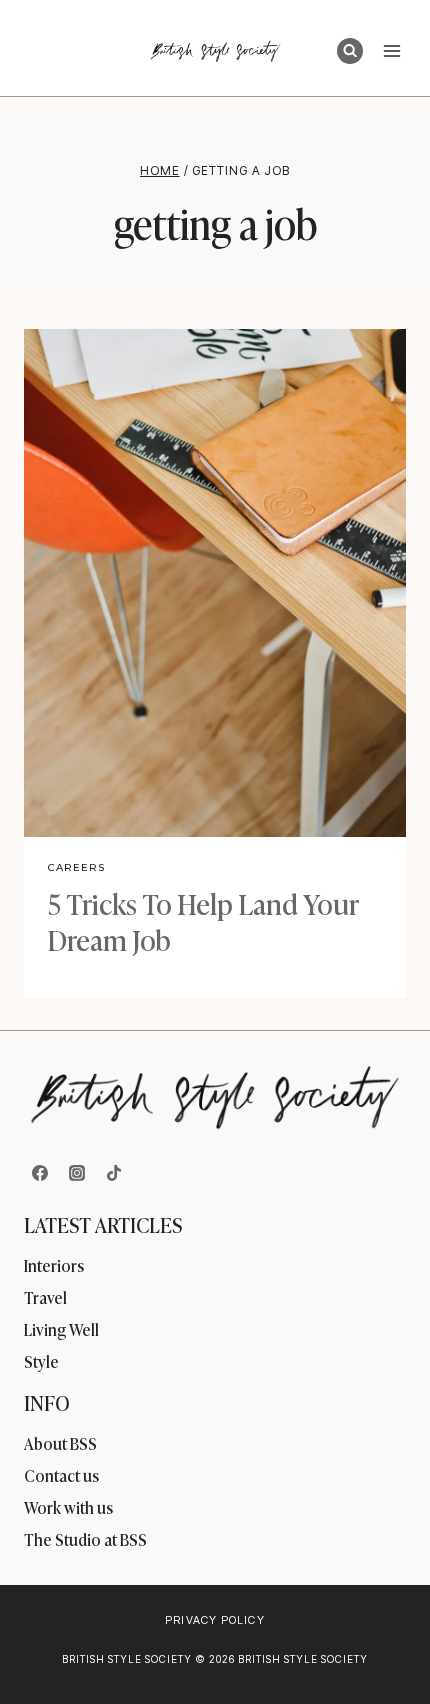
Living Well (61, 1329)
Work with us (68, 1507)
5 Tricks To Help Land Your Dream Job (203, 920)
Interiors (54, 1265)
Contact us (61, 1475)
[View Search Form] (350, 51)
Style (41, 1361)
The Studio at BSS (85, 1539)
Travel (45, 1297)
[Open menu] (391, 50)
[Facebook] (40, 1173)
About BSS (60, 1443)
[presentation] (215, 583)
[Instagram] (77, 1173)
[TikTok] (114, 1173)
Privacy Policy (214, 1620)
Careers (76, 867)
